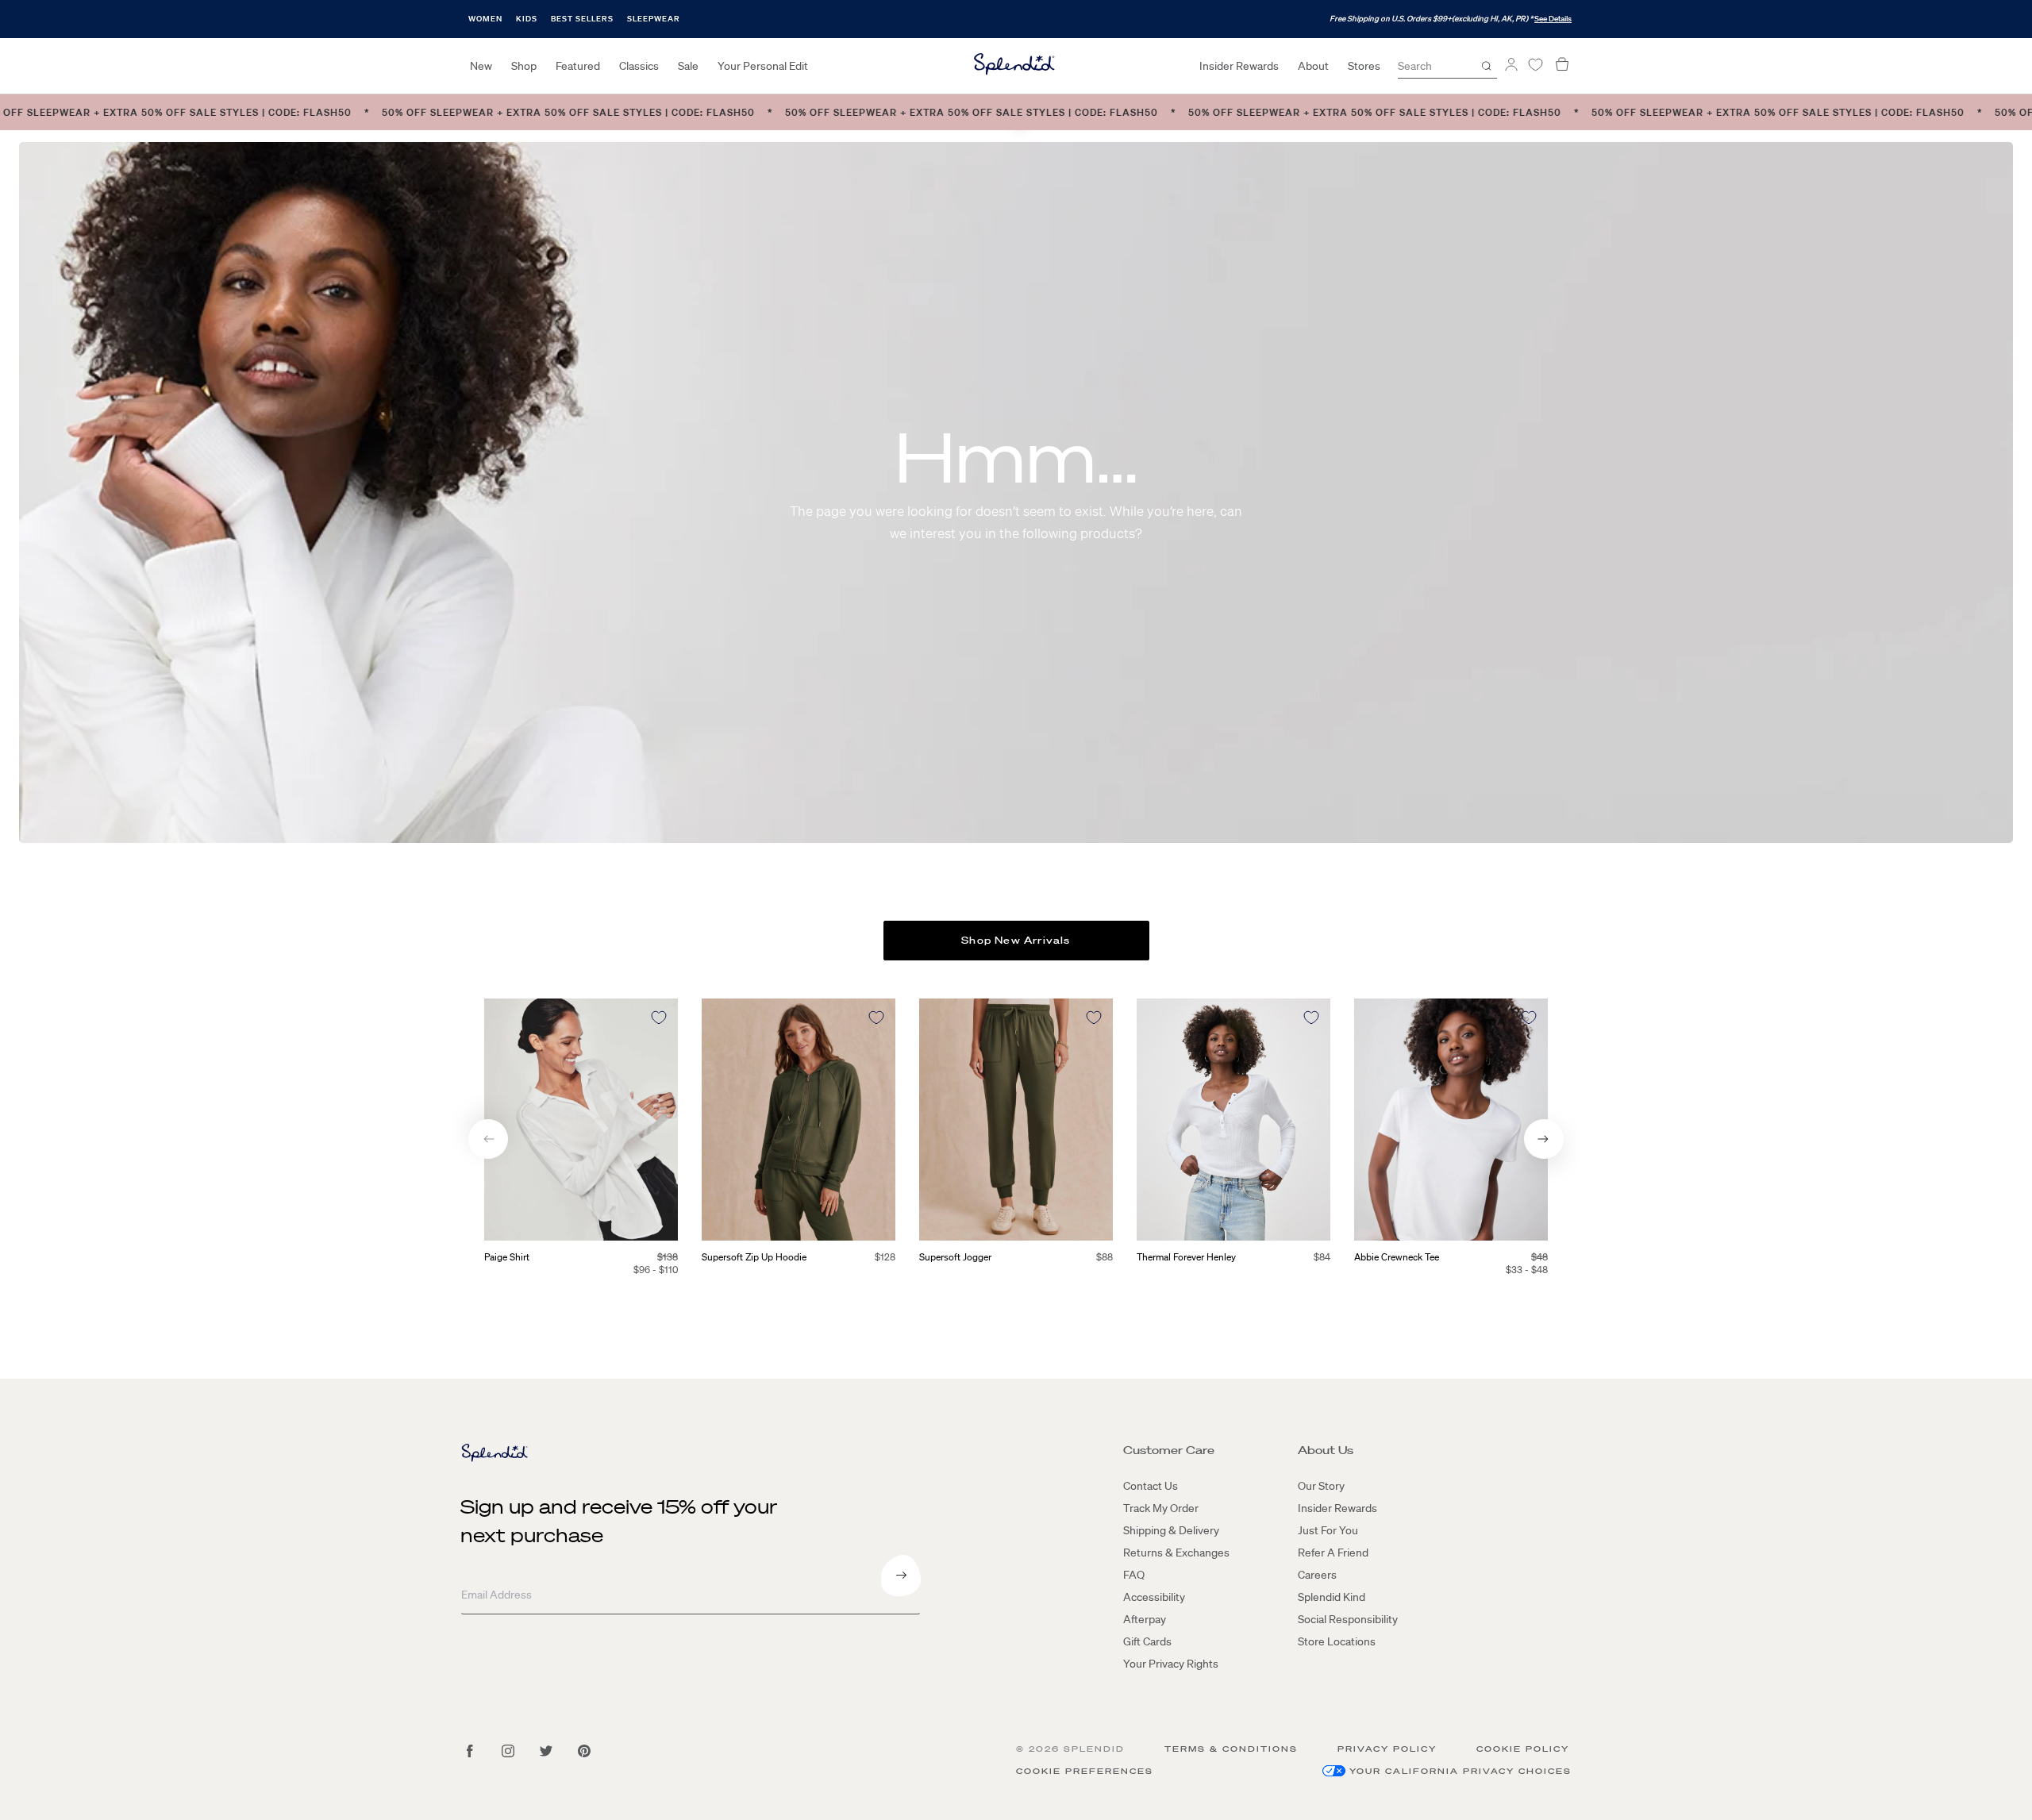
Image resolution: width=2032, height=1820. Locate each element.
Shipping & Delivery (1171, 1530)
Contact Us (1151, 1486)
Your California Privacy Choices (1460, 1771)
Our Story (1321, 1486)
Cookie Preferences (1085, 1771)
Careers (1317, 1575)
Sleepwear (654, 19)
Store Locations (1337, 1641)
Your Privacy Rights (1171, 1664)
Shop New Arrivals (1016, 940)
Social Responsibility (1348, 1619)
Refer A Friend (1333, 1553)
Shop (524, 66)
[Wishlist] (1535, 65)
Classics (639, 66)
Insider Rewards (1239, 66)
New (481, 66)
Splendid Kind (1332, 1597)
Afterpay (1145, 1619)
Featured (578, 66)
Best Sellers (582, 19)
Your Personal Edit (763, 66)
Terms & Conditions (1231, 1749)
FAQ (1134, 1575)
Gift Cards (1147, 1641)
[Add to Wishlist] (659, 1018)
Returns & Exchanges (1176, 1553)
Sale (688, 66)
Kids (527, 19)
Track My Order (1161, 1508)
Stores (1364, 66)
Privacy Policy (1387, 1749)
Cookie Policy (1523, 1749)
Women (485, 19)
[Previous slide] (488, 1139)
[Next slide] (1544, 1139)
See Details (1553, 19)
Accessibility (1154, 1597)
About (1313, 66)
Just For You (1328, 1530)
